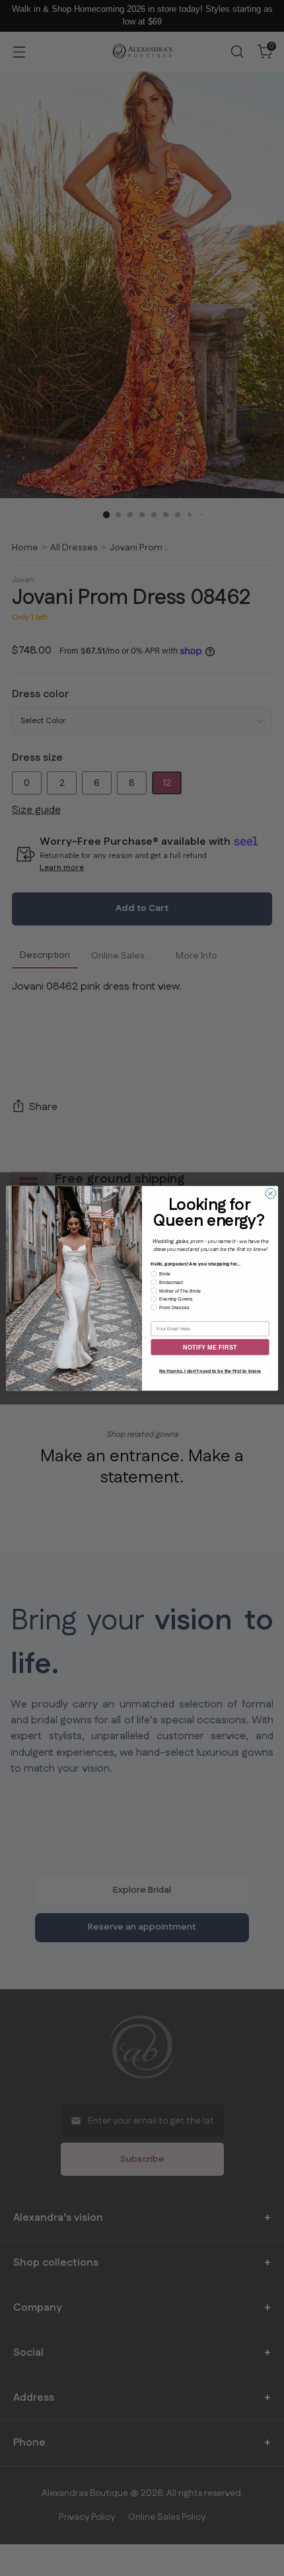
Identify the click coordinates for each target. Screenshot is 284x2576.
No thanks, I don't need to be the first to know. (210, 1371)
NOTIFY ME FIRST (210, 1347)
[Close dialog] (271, 1193)
